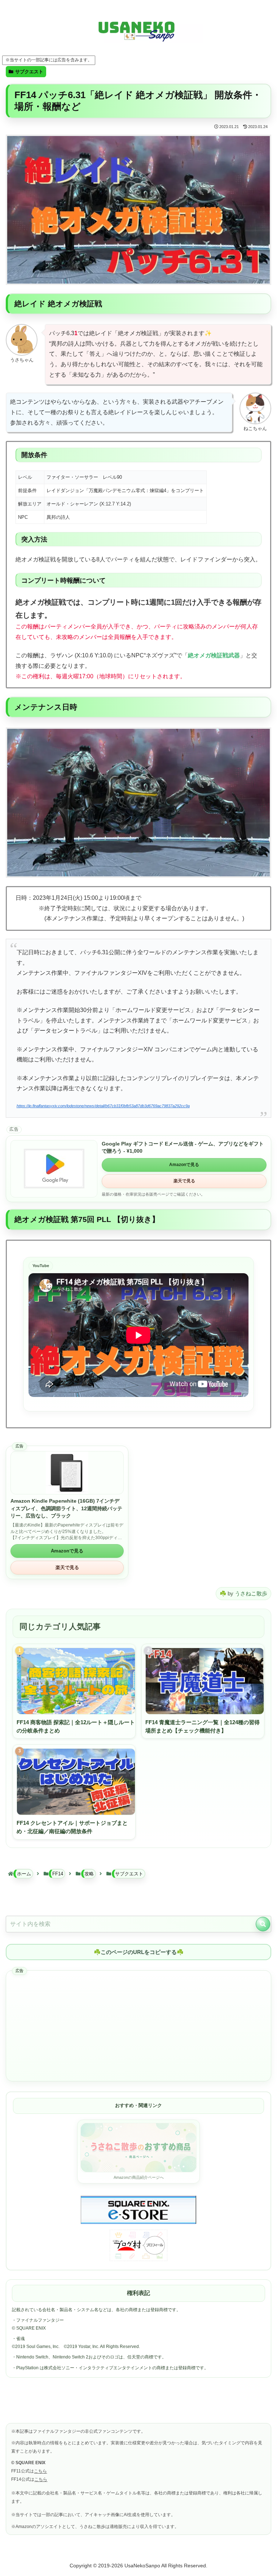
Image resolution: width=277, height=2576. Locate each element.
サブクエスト (29, 72)
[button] (263, 1924)
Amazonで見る (184, 1165)
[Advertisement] (138, 2026)
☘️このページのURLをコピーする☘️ (139, 1952)
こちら (40, 2471)
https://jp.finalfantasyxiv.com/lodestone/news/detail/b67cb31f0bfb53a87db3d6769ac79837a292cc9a (103, 1106)
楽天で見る (184, 1181)
